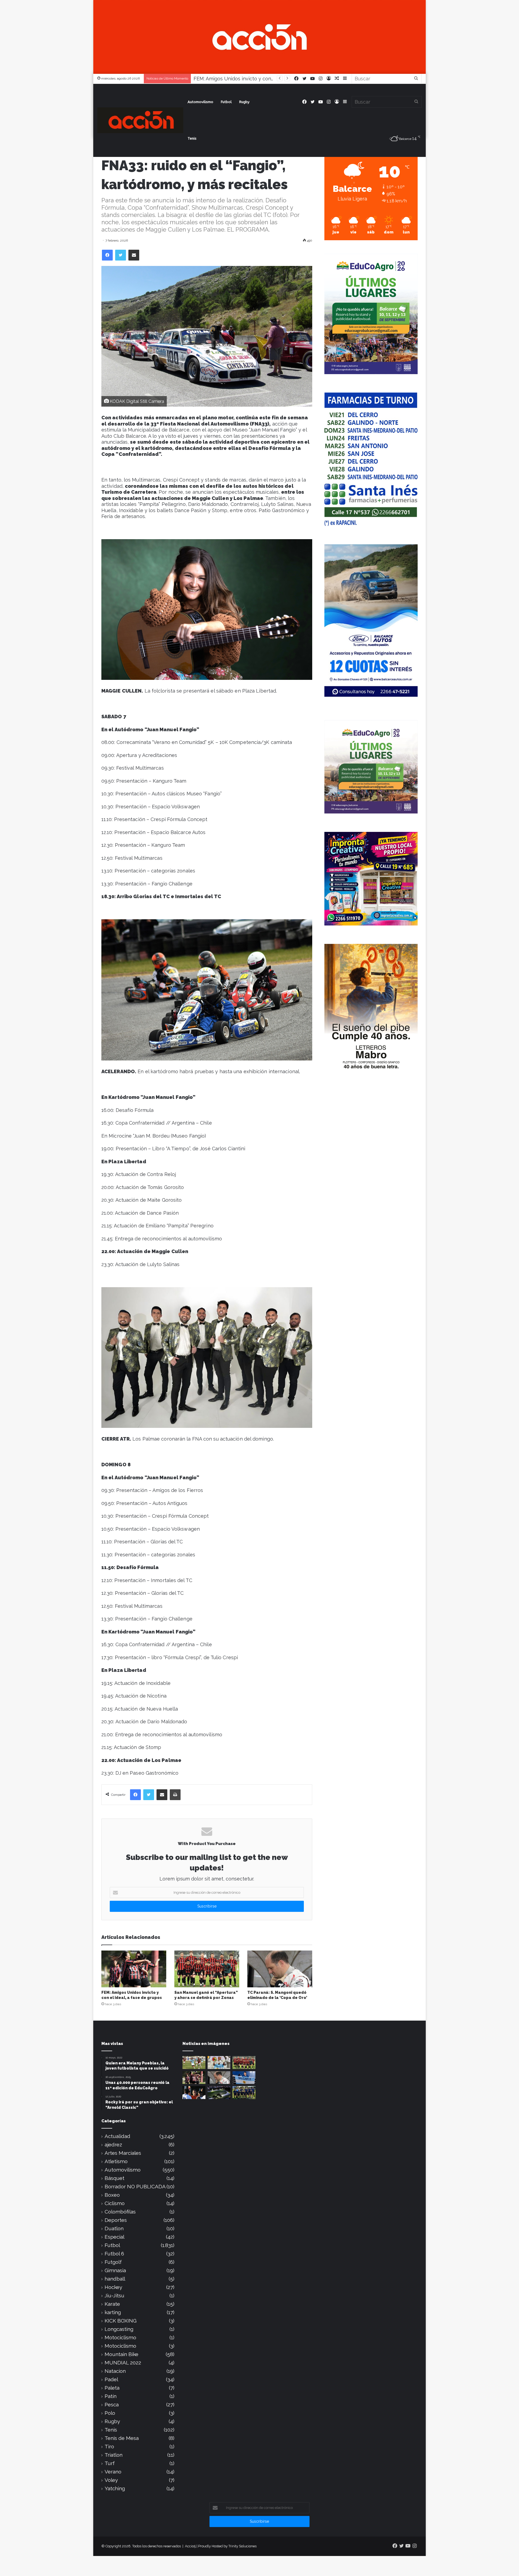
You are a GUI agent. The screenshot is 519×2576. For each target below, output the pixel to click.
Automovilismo (200, 102)
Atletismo (116, 2161)
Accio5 (190, 2546)
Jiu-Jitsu (114, 2296)
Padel (111, 2379)
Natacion (115, 2371)
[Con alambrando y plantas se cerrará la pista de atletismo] (219, 2093)
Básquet (114, 2178)
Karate (112, 2304)
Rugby (244, 102)
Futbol (226, 102)
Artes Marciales (123, 2153)
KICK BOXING (121, 2321)
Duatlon (114, 2229)
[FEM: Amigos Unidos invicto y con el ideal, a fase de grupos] (134, 1969)
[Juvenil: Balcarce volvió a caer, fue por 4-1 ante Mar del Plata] (244, 2093)
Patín (111, 2396)
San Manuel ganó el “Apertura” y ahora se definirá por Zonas (263, 79)
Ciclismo (115, 2203)
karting (113, 2312)
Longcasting (119, 2329)
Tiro (109, 2447)
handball (115, 2279)
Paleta (112, 2388)
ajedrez (113, 2145)
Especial (114, 2237)
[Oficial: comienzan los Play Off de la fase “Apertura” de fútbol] (194, 2063)
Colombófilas (120, 2212)
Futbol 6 (114, 2254)
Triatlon (114, 2455)
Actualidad (117, 2136)
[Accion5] (259, 36)
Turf (110, 2463)
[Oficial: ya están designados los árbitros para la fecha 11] (194, 2093)
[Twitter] (121, 255)
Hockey (113, 2287)
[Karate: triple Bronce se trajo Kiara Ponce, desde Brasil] (219, 2063)
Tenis (192, 138)
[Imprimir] (175, 1795)
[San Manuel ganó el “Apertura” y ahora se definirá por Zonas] (207, 1969)
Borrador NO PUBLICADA (135, 2187)
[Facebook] (107, 255)
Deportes (116, 2220)
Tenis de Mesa (122, 2438)
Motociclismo (120, 2338)
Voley (111, 2480)
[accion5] (140, 120)
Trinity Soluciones (242, 2546)
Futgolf (113, 2262)
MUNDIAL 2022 (123, 2363)
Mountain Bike (122, 2354)
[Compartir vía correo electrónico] (134, 255)
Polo (110, 2413)
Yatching (115, 2488)
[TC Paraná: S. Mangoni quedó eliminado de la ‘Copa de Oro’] (280, 1969)
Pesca (112, 2405)
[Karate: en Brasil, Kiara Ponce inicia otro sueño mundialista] (244, 2078)
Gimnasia (115, 2270)
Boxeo (112, 2195)
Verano (113, 2472)
